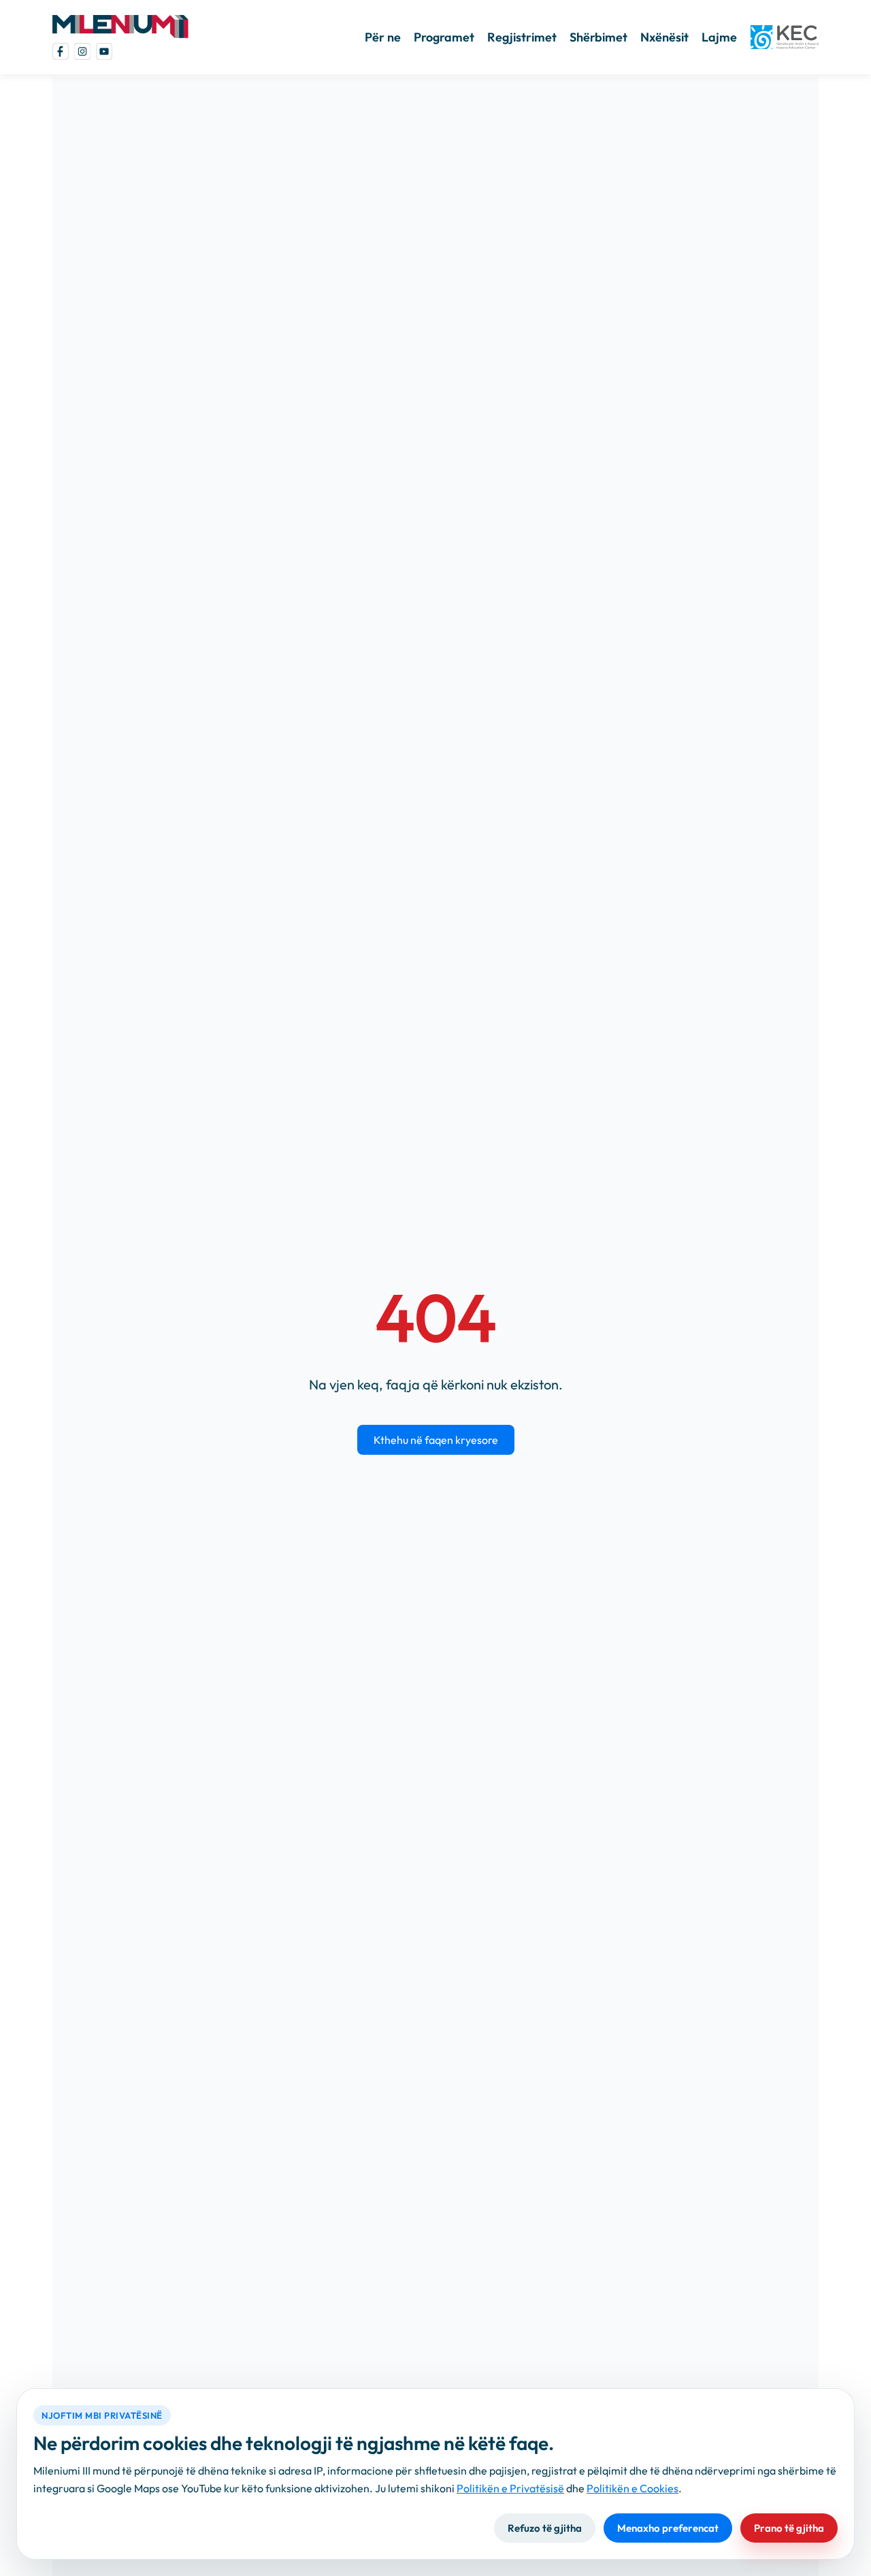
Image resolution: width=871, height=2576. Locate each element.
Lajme (719, 37)
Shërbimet (598, 37)
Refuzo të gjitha (545, 2528)
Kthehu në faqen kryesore (436, 1440)
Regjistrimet (522, 37)
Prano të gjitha (789, 2528)
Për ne (383, 37)
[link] (61, 51)
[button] (120, 26)
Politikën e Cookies (632, 2488)
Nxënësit (664, 37)
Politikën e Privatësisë (510, 2488)
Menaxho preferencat (668, 2528)
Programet (444, 37)
